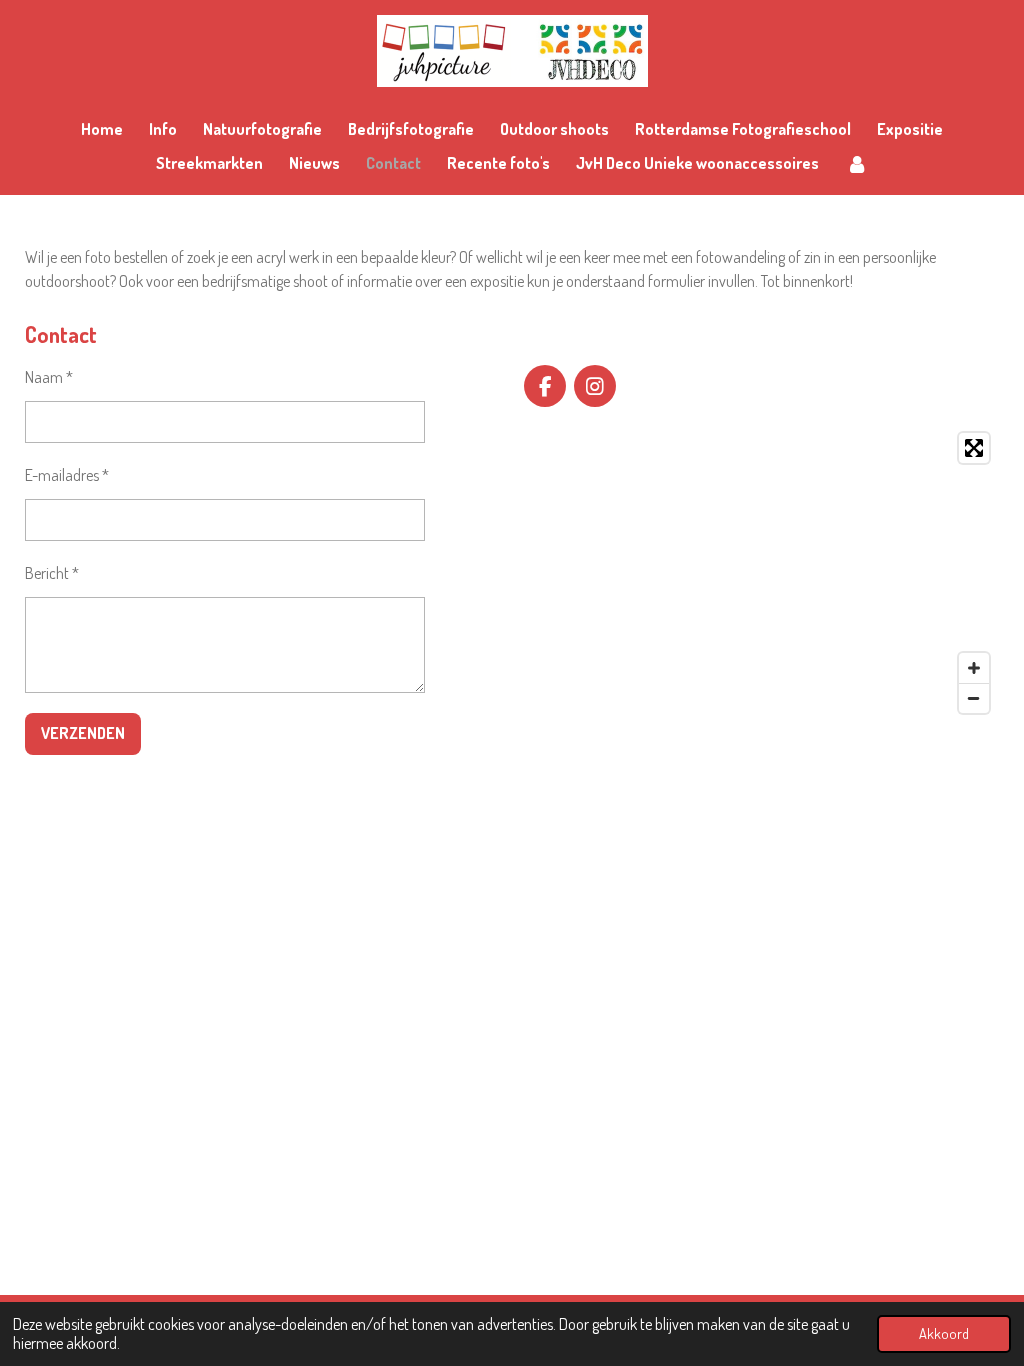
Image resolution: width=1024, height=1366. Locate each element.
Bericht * (52, 573)
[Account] (856, 163)
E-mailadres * (67, 475)
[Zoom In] (974, 668)
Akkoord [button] (944, 1333)
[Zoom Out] (974, 698)
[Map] (761, 573)
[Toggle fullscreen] (974, 448)
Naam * (49, 377)
